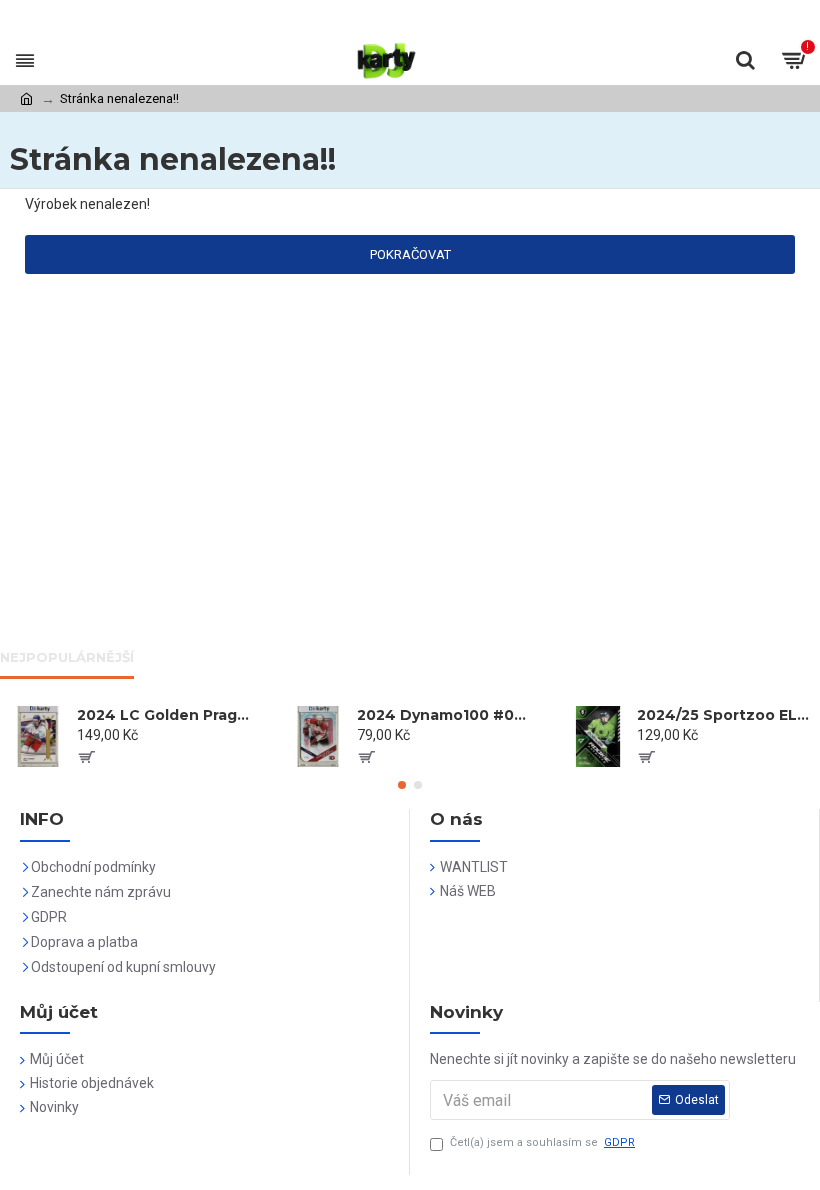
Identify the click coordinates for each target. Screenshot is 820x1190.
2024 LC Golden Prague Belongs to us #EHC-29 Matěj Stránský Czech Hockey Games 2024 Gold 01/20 (165, 715)
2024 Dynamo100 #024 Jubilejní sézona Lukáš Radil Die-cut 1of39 (445, 715)
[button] (402, 785)
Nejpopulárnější (67, 657)
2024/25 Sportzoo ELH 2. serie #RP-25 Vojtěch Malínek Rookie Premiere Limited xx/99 (725, 715)
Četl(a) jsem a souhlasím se (542, 1142)
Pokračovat (410, 254)
